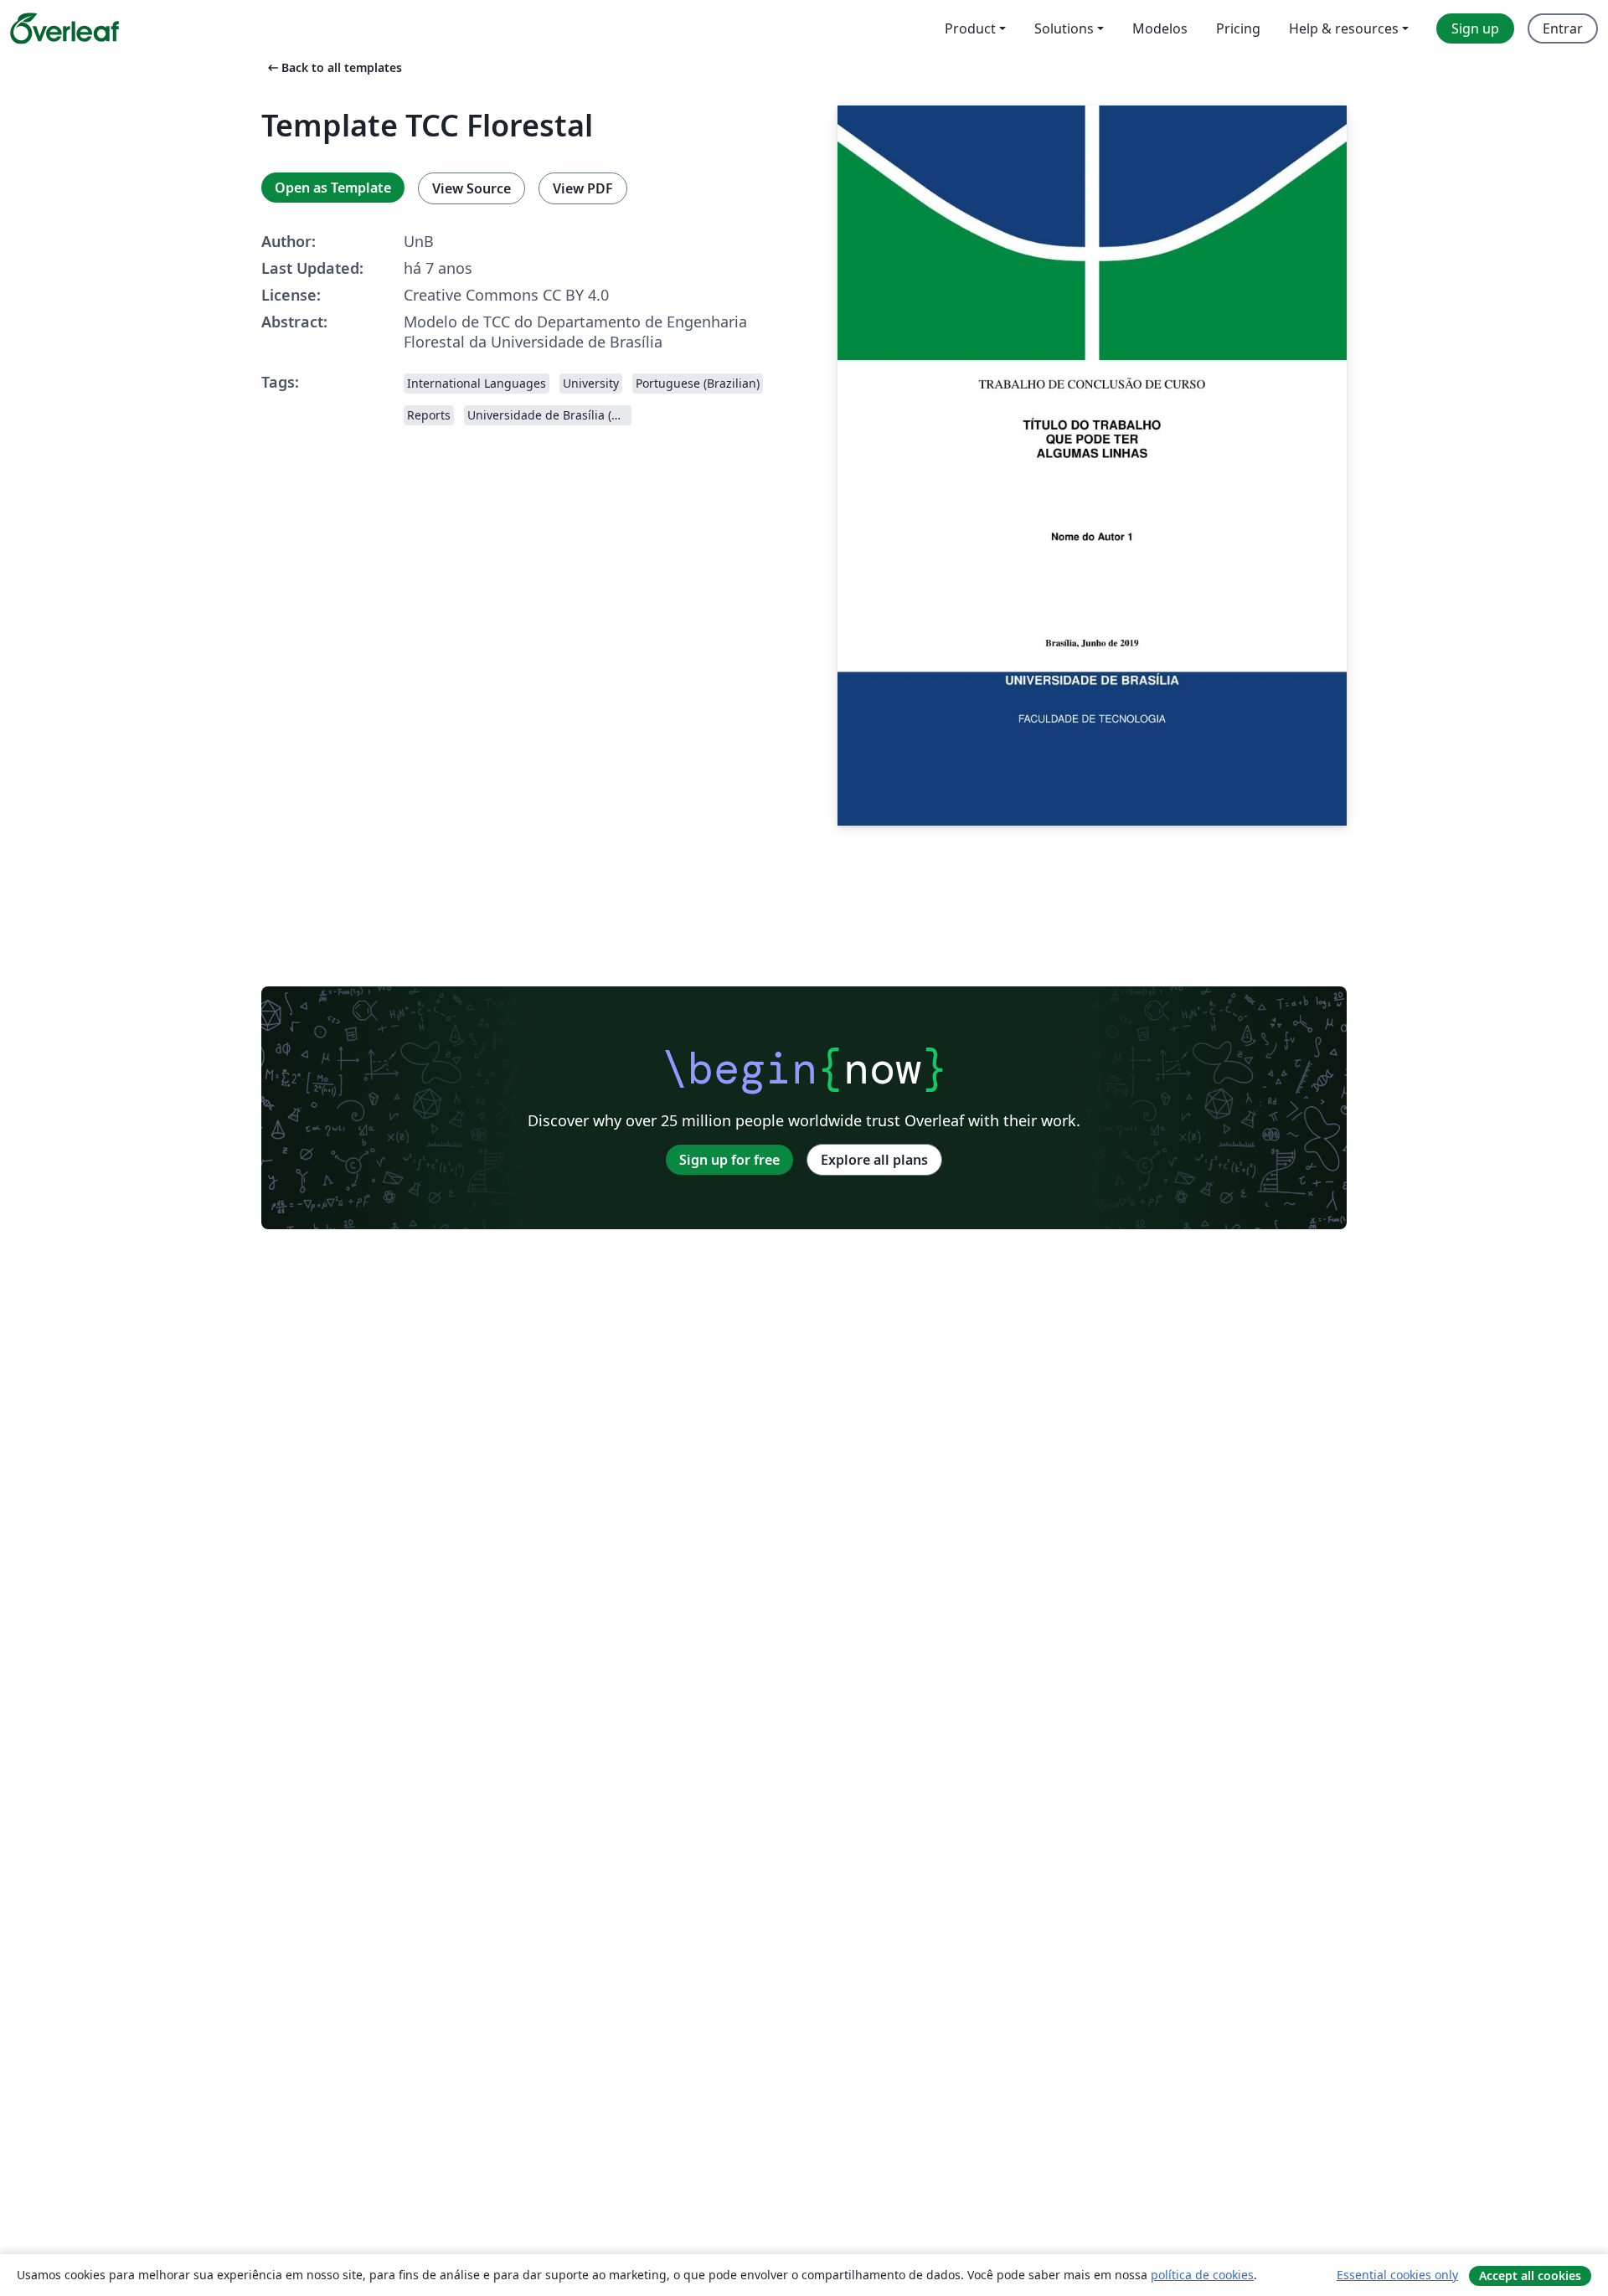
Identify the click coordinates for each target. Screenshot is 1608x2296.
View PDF (583, 188)
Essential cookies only (1397, 2275)
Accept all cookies (1530, 2275)
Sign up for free (729, 1160)
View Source (472, 188)
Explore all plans (874, 1160)
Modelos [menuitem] (1160, 28)
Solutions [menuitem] (1064, 28)
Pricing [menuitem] (1238, 28)
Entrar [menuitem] (1563, 28)
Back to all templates (333, 67)
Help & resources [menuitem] (1344, 28)
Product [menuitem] (970, 28)
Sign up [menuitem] (1475, 28)
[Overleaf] (64, 28)
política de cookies (1202, 2275)
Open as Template (333, 188)
